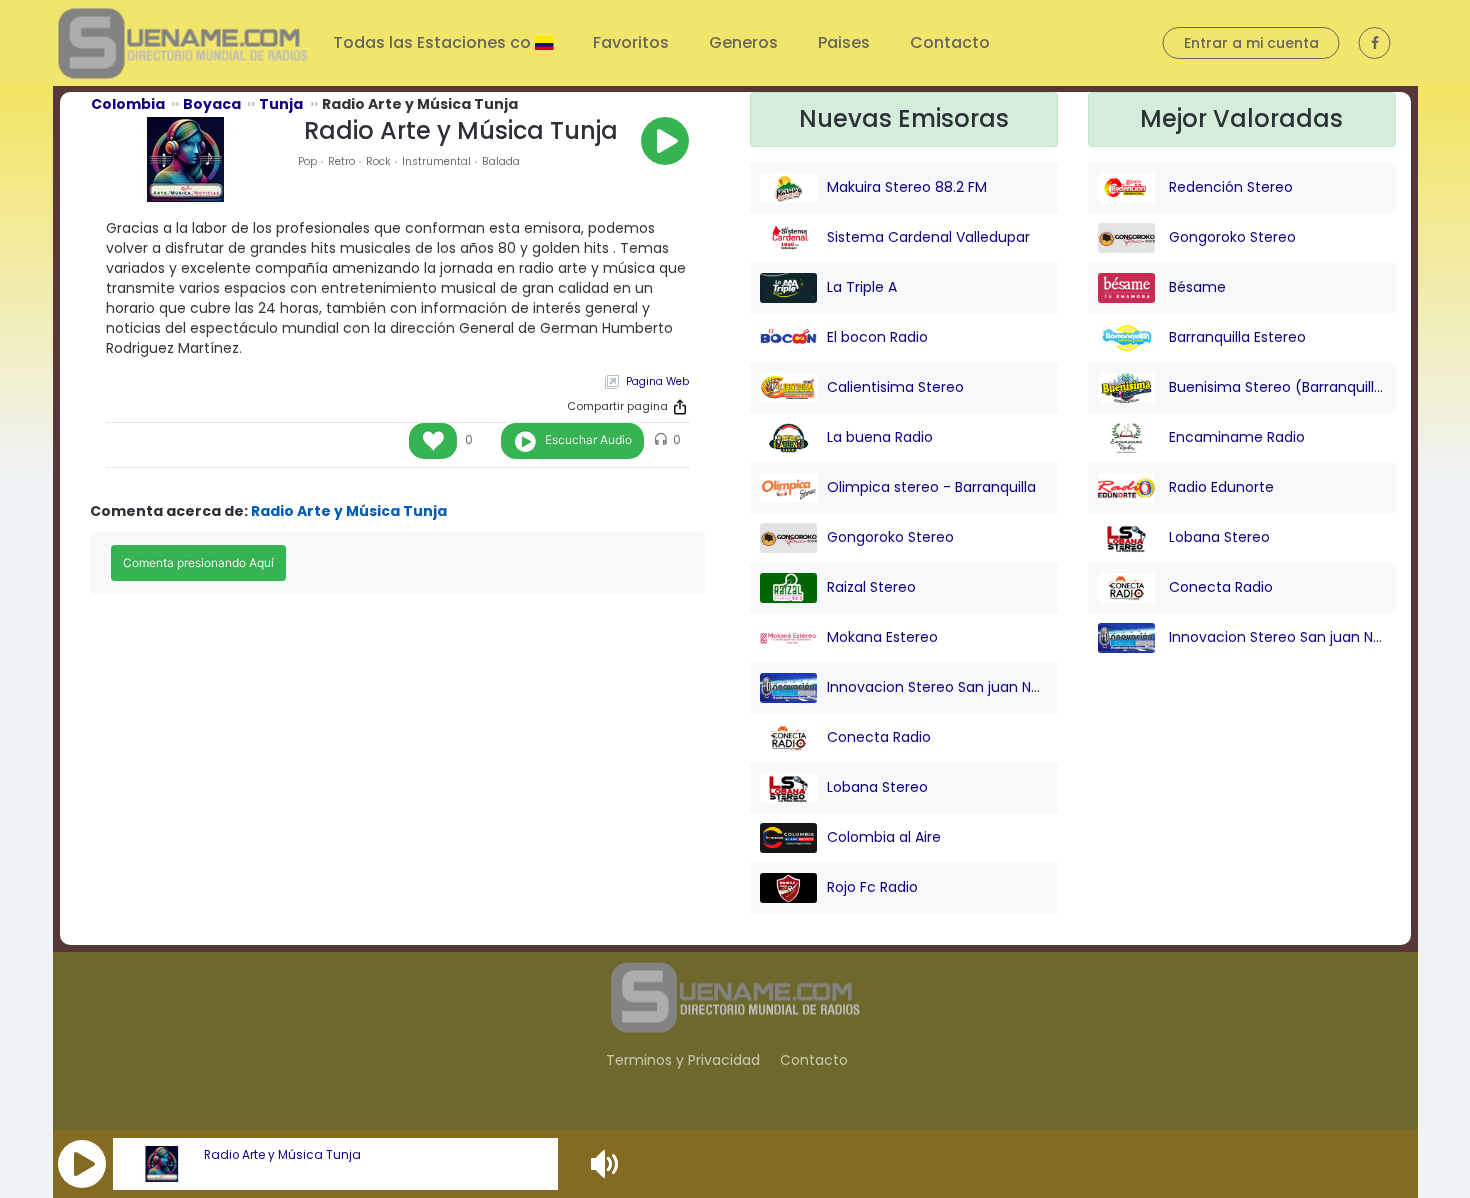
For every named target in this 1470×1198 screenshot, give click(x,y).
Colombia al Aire (884, 837)
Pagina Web (657, 381)
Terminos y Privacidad (683, 1060)
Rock (378, 161)
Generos (743, 42)
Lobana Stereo (877, 787)
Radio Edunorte (1219, 487)
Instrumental (436, 161)
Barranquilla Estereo (1235, 337)
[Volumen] (607, 1164)
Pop (307, 161)
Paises (844, 42)
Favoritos (631, 42)
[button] (82, 1164)
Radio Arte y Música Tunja (282, 1155)
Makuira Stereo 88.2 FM (907, 187)
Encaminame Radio (1235, 437)
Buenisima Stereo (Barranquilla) (1275, 387)
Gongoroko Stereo (890, 537)
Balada (501, 161)
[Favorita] (433, 441)
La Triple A (862, 287)
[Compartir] (680, 407)
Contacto (950, 42)
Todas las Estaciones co (434, 42)
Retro (341, 161)
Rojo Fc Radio (872, 887)
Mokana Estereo (882, 637)
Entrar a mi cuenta (1251, 43)
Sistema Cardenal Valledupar (928, 237)
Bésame (1195, 287)
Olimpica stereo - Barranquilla (931, 487)
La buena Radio (880, 437)
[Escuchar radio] (665, 141)
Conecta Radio (879, 737)
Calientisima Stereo (895, 387)
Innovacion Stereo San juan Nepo (937, 687)
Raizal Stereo (871, 587)
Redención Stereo (1229, 187)
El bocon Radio (877, 337)
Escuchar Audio (588, 439)
